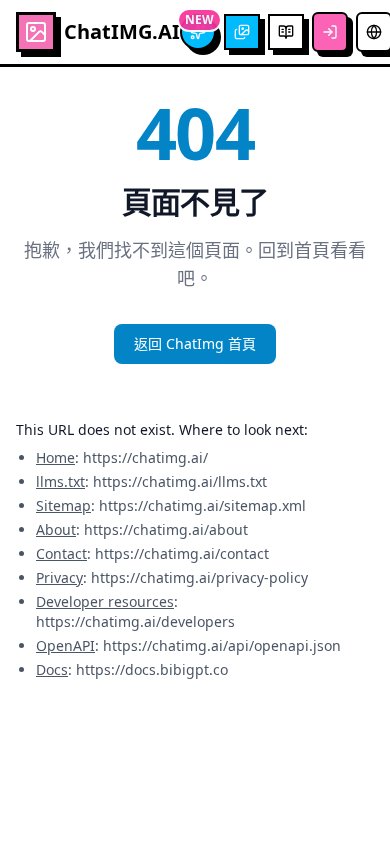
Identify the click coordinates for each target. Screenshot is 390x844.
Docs (52, 669)
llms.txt (60, 481)
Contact (61, 553)
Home (55, 457)
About (56, 529)
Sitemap (63, 505)
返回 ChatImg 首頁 (195, 343)
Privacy (59, 577)
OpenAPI (65, 645)
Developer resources (105, 601)
